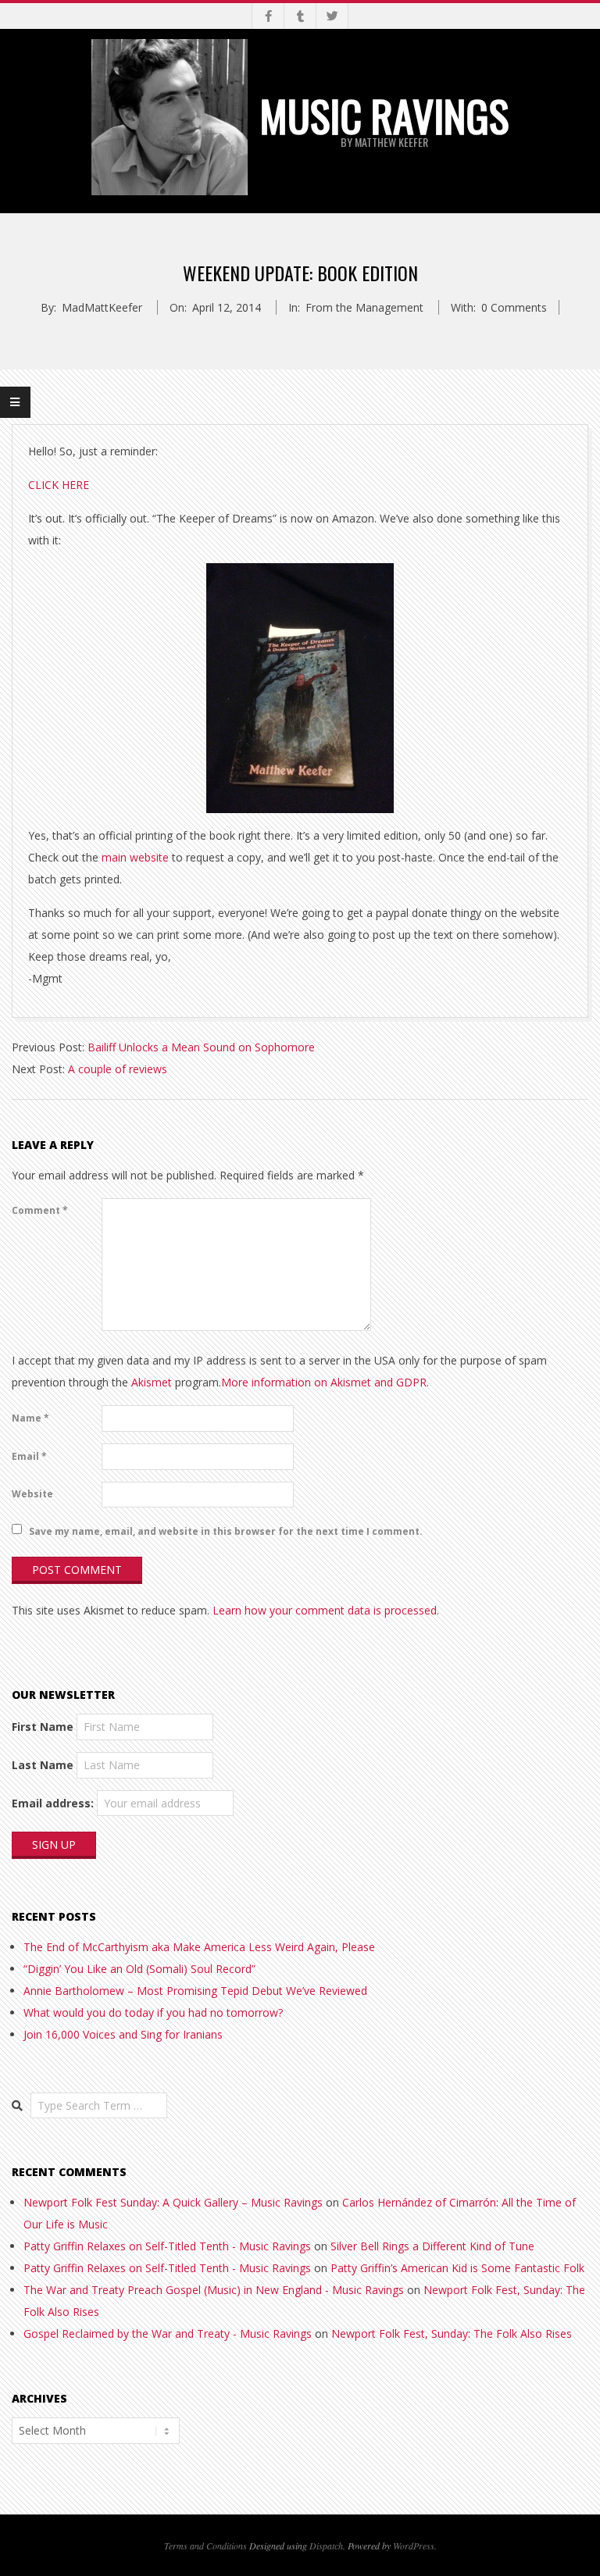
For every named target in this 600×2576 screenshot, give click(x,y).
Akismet (152, 1382)
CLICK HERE (59, 485)
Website (32, 1494)
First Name (43, 1727)
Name (30, 1418)
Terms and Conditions (205, 2546)
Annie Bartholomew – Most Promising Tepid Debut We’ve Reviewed (195, 1991)
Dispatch (326, 2546)
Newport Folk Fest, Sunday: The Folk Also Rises (452, 2333)
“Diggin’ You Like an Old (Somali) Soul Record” (139, 1969)
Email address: (53, 1803)
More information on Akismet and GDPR (324, 1382)
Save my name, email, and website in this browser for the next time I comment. (226, 1531)
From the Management (364, 307)
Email (29, 1456)
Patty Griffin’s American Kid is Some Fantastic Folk (457, 2268)
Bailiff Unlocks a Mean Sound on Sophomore (201, 1047)
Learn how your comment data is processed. (326, 1610)
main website (135, 857)
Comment (40, 1210)
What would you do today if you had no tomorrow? (153, 2012)
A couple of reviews (118, 1069)
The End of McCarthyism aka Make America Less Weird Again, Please (199, 1947)
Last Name (43, 1765)
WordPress (414, 2546)
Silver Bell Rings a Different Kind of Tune (432, 2246)
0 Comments (514, 307)
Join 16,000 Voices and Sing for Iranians (123, 2034)
